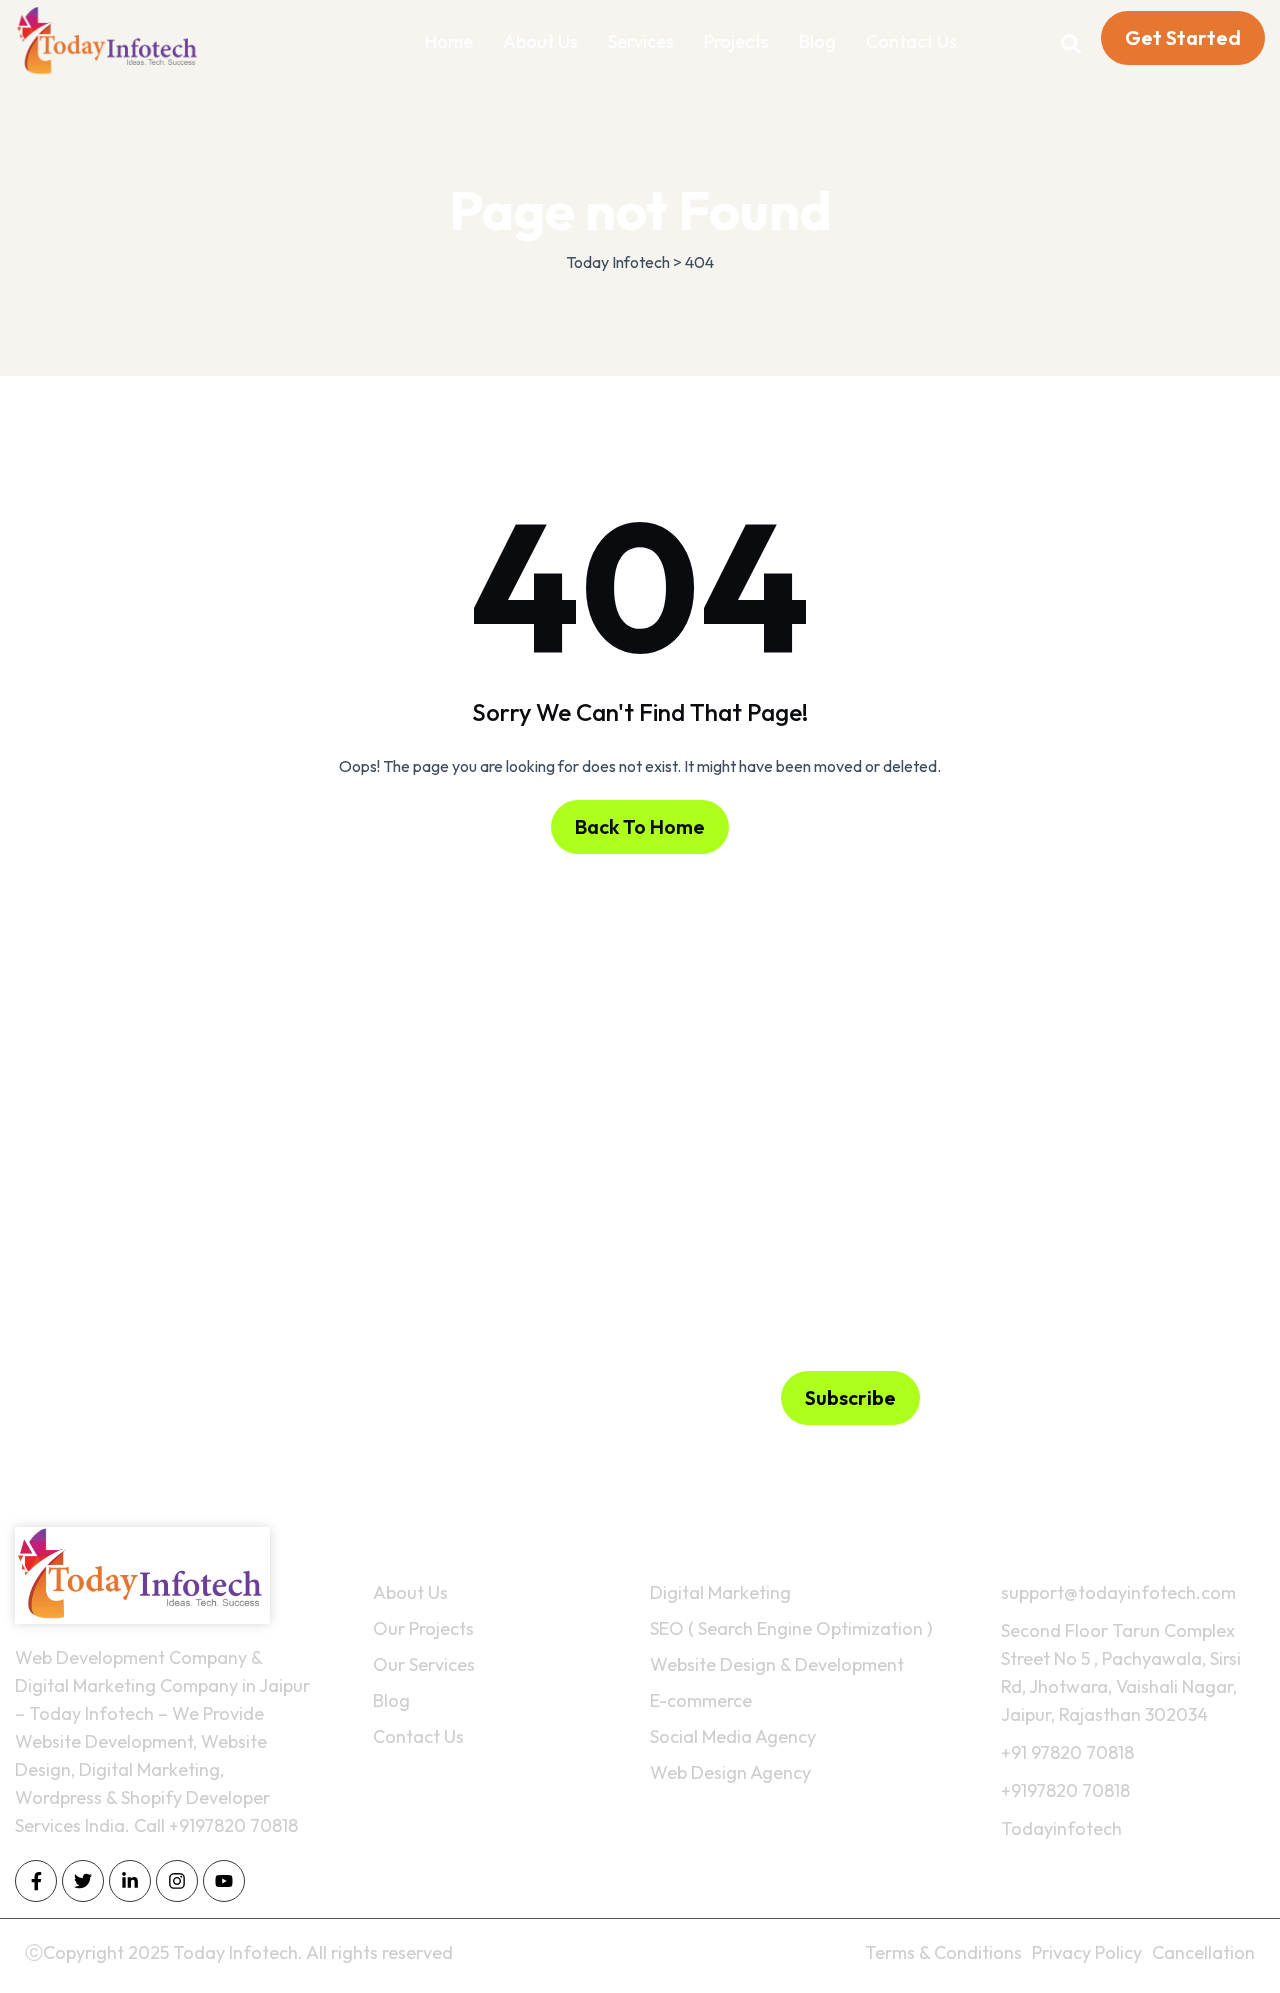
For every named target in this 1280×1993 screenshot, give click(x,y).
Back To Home (640, 826)
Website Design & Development (777, 1664)
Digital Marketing (720, 1592)
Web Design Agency (730, 1772)
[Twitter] (83, 1881)
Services (641, 41)
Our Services (424, 1664)
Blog (817, 41)
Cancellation (1203, 1952)
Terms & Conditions (943, 1952)
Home (449, 41)
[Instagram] (177, 1881)
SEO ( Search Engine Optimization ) (791, 1628)
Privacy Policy (1087, 1952)
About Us (540, 41)
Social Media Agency (733, 1736)
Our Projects (423, 1628)
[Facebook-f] (36, 1881)
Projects (736, 41)
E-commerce (701, 1700)
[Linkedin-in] (130, 1881)
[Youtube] (224, 1881)
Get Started (1183, 37)
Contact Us (911, 41)
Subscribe (850, 1397)
